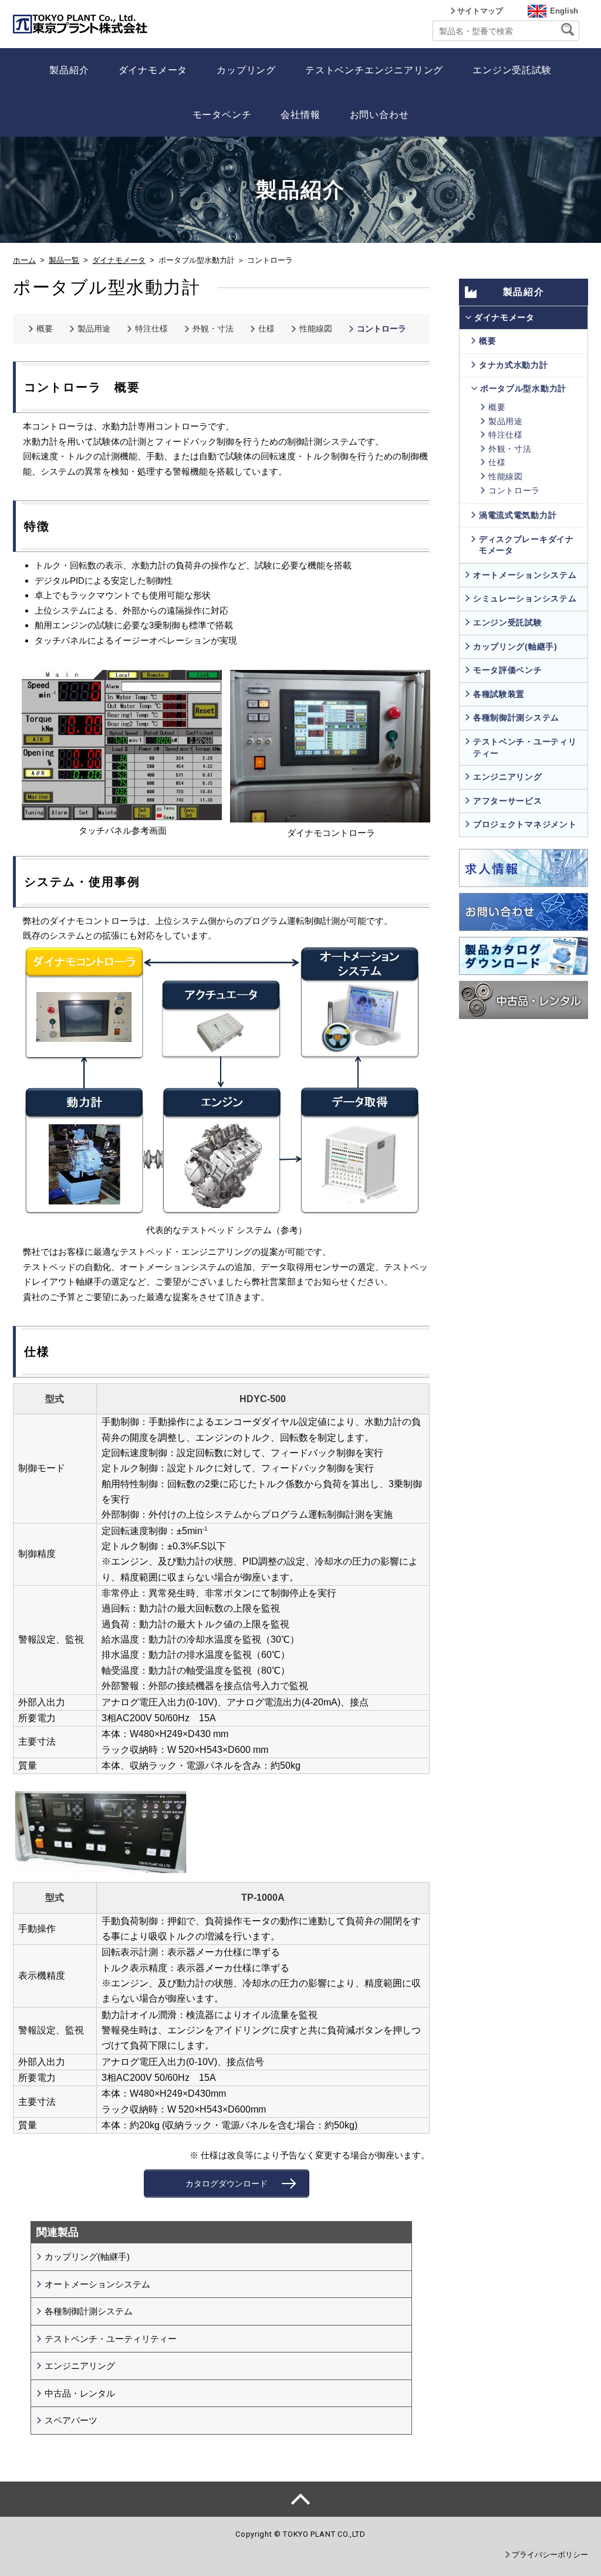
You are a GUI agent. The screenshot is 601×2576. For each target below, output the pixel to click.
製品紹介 (69, 70)
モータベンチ (222, 115)
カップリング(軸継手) (87, 2257)
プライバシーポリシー (550, 2555)
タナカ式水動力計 (514, 365)
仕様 (266, 329)
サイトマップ (480, 11)
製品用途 (94, 329)
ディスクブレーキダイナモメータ (526, 545)
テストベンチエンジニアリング (374, 70)
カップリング (246, 70)
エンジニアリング (80, 2366)
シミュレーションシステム (525, 598)
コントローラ (381, 329)
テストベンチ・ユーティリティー (111, 2339)
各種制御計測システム (89, 2311)
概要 (45, 329)
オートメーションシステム (97, 2284)
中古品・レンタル (80, 2393)
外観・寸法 (213, 329)
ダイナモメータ (153, 70)
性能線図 (316, 329)
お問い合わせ (379, 115)
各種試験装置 (499, 694)
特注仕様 (151, 329)
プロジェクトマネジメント (525, 824)
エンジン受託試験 (512, 70)
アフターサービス (508, 801)
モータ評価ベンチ (508, 670)
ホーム (24, 260)
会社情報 (300, 115)
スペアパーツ (71, 2420)
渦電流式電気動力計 (518, 515)
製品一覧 (64, 260)
